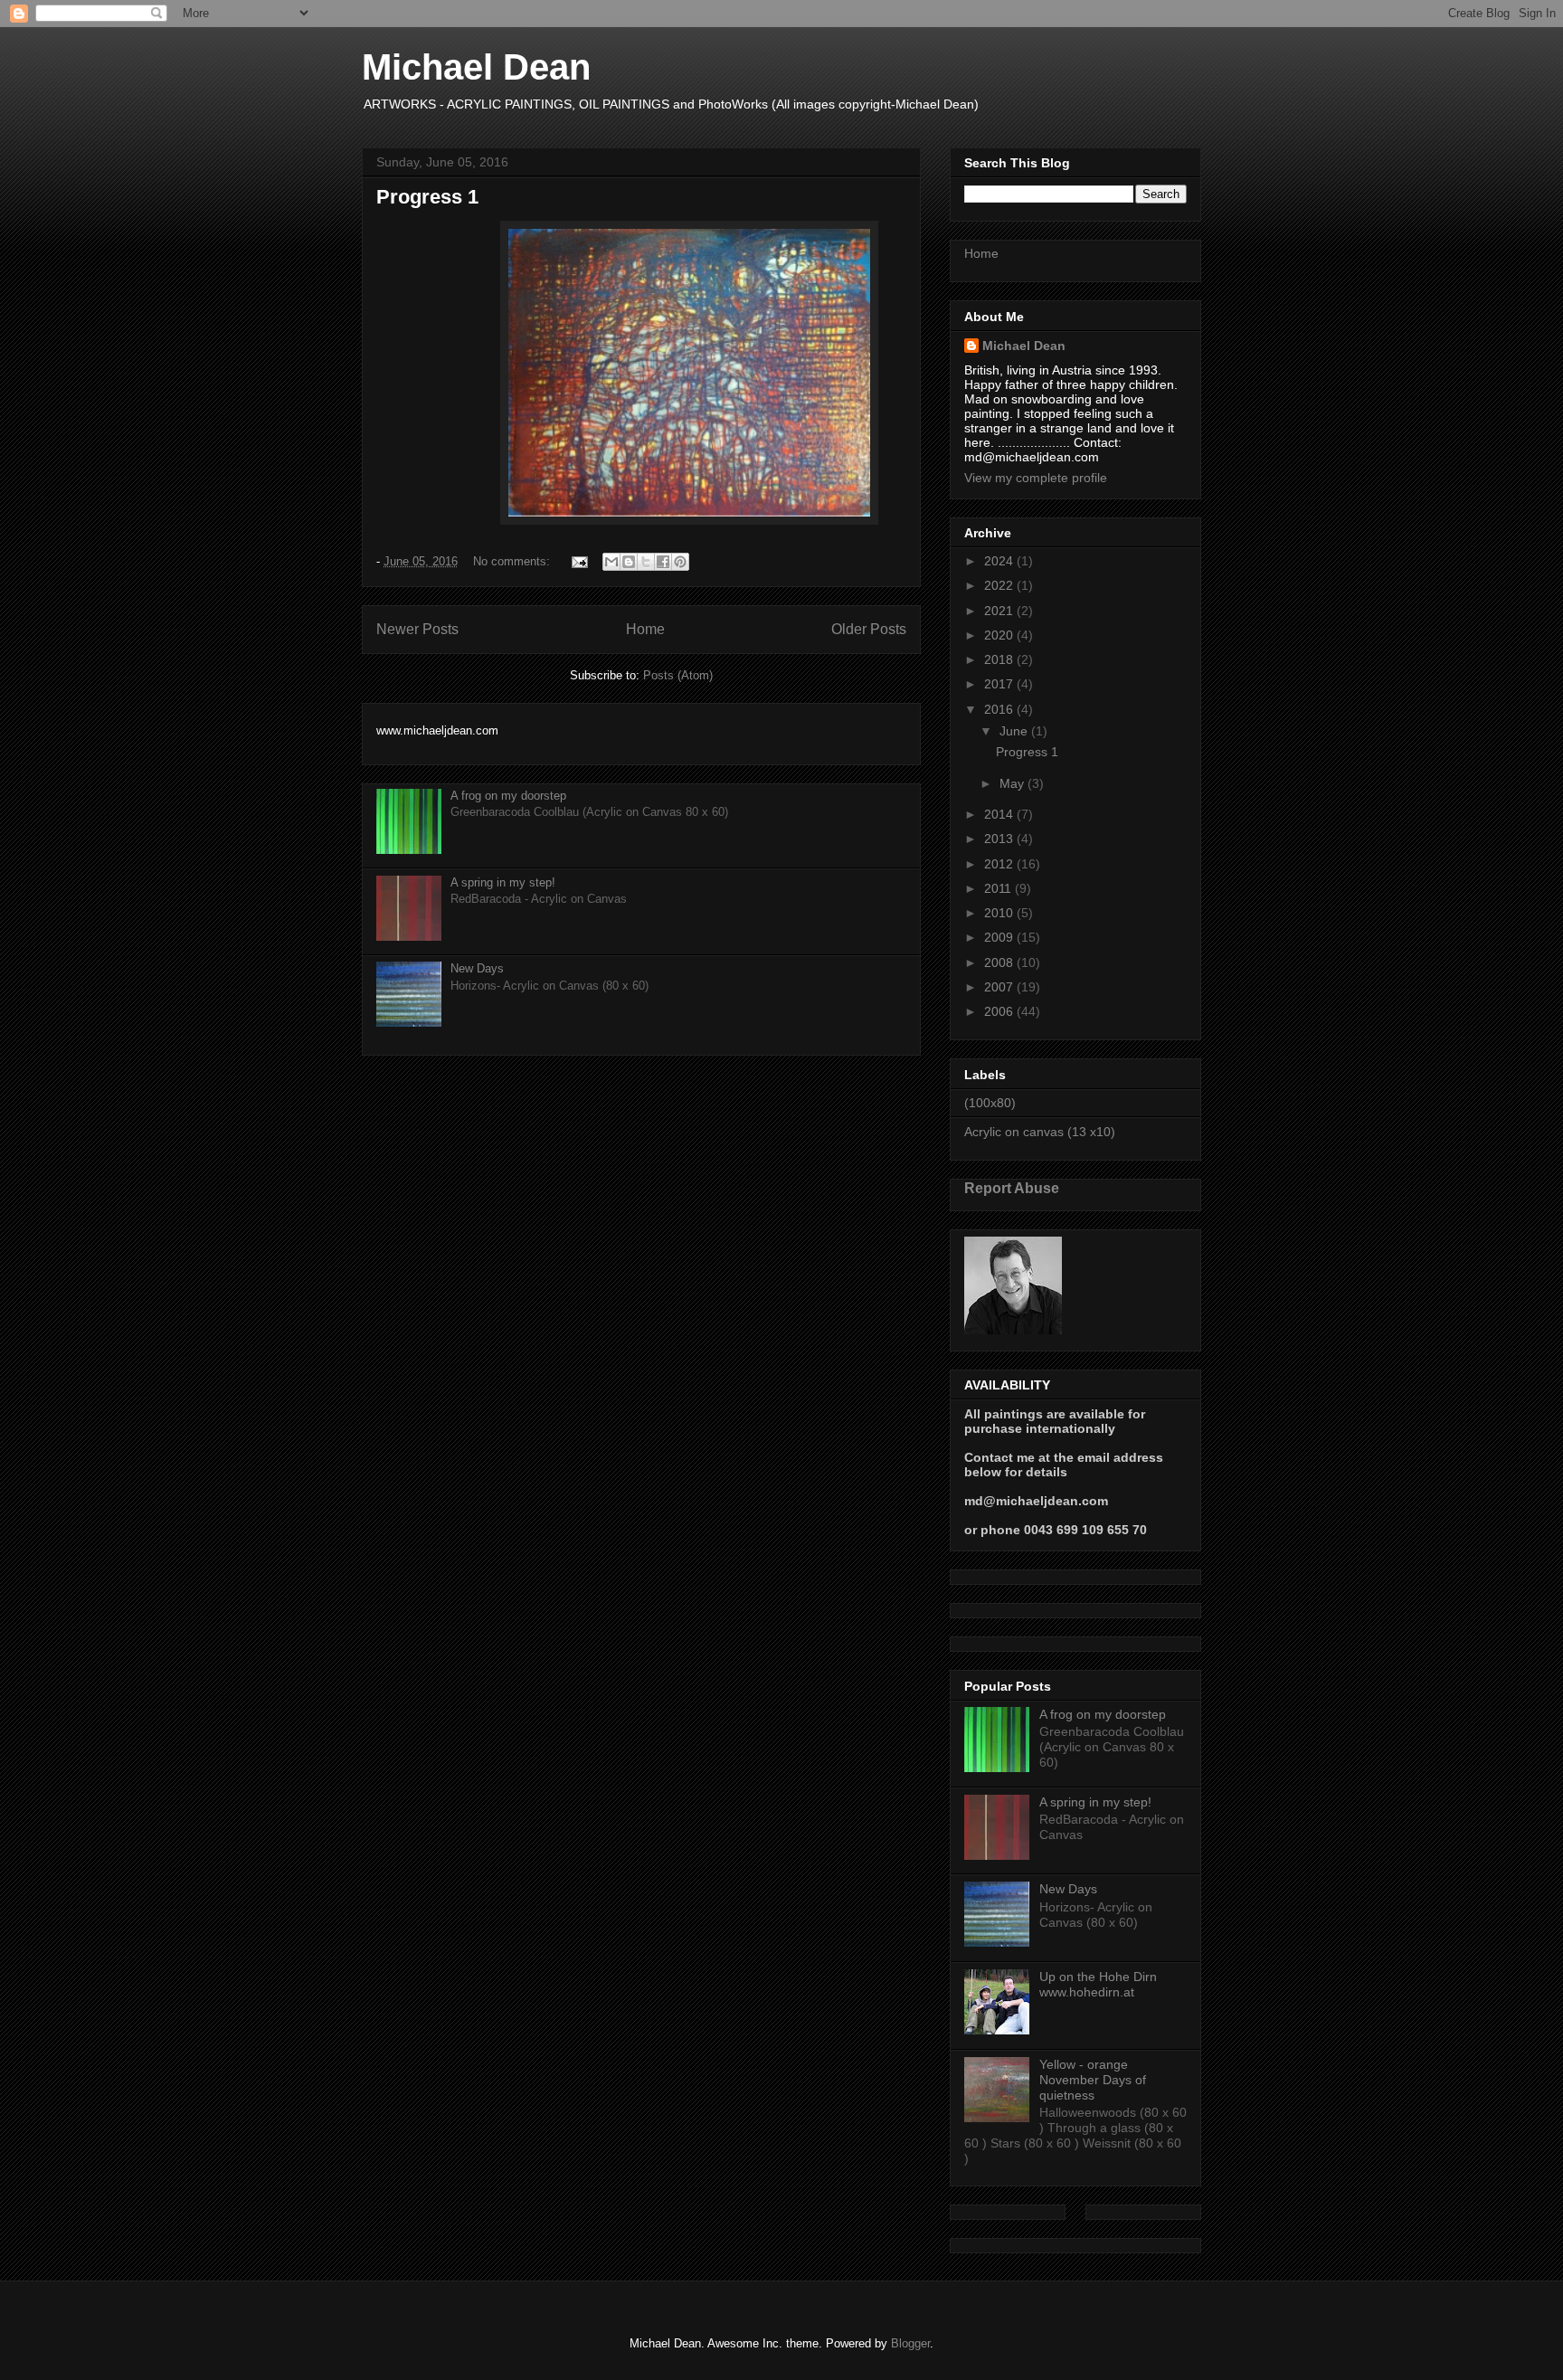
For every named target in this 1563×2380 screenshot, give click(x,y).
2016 (1000, 709)
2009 (1000, 937)
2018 (1000, 659)
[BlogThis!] (629, 562)
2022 (1000, 585)
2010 (1000, 913)
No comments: (513, 561)
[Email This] (611, 562)
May (1014, 783)
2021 (1000, 611)
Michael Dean (476, 67)
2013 (1000, 839)
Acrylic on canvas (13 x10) (1040, 1132)
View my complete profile (1036, 478)
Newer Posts (417, 629)
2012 (1000, 864)
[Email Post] (578, 561)
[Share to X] (646, 562)
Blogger (910, 2343)
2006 (1000, 1011)
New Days (477, 968)
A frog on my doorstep (508, 796)
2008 (1000, 962)
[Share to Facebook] (663, 562)
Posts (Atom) (678, 675)
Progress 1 (427, 197)
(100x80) (990, 1103)
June (1015, 731)
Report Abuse (1012, 1188)
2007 (1000, 987)
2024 (1000, 561)
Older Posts (869, 629)
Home (645, 629)
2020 (1000, 635)
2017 (1000, 684)
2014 (1000, 814)
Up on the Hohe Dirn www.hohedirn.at (1098, 1984)
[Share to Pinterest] (680, 562)
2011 (999, 888)
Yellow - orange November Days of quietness (1093, 2080)
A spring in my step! (503, 882)
